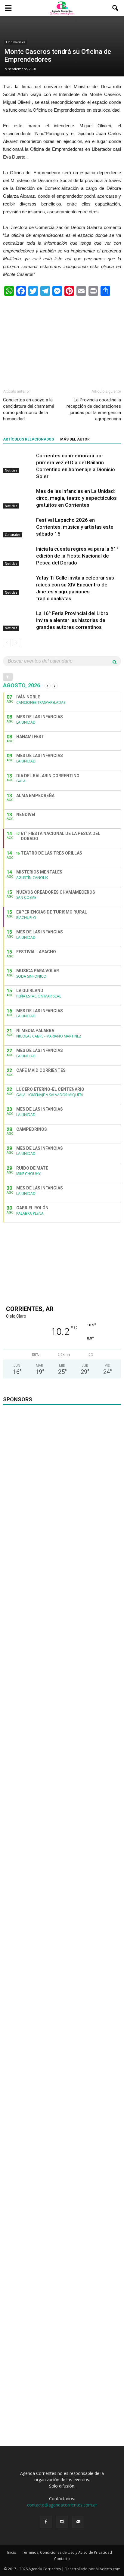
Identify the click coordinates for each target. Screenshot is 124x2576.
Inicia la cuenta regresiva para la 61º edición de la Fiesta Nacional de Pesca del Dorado (77, 556)
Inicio (12, 2552)
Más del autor (75, 439)
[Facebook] (46, 2522)
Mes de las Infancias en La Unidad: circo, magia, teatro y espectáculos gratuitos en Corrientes (76, 498)
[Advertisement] (62, 340)
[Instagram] (62, 2522)
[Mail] (78, 2522)
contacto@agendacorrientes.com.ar (62, 2505)
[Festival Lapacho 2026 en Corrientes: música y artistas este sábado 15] (18, 527)
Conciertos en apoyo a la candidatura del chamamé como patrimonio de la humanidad (29, 409)
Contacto (62, 2559)
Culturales (13, 535)
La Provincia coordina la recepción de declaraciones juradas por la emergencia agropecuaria (94, 409)
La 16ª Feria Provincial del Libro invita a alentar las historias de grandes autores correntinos (72, 620)
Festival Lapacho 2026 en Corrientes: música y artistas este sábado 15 (75, 527)
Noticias (11, 470)
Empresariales (15, 42)
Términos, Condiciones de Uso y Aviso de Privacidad (67, 2552)
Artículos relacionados (28, 439)
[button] (116, 8)
